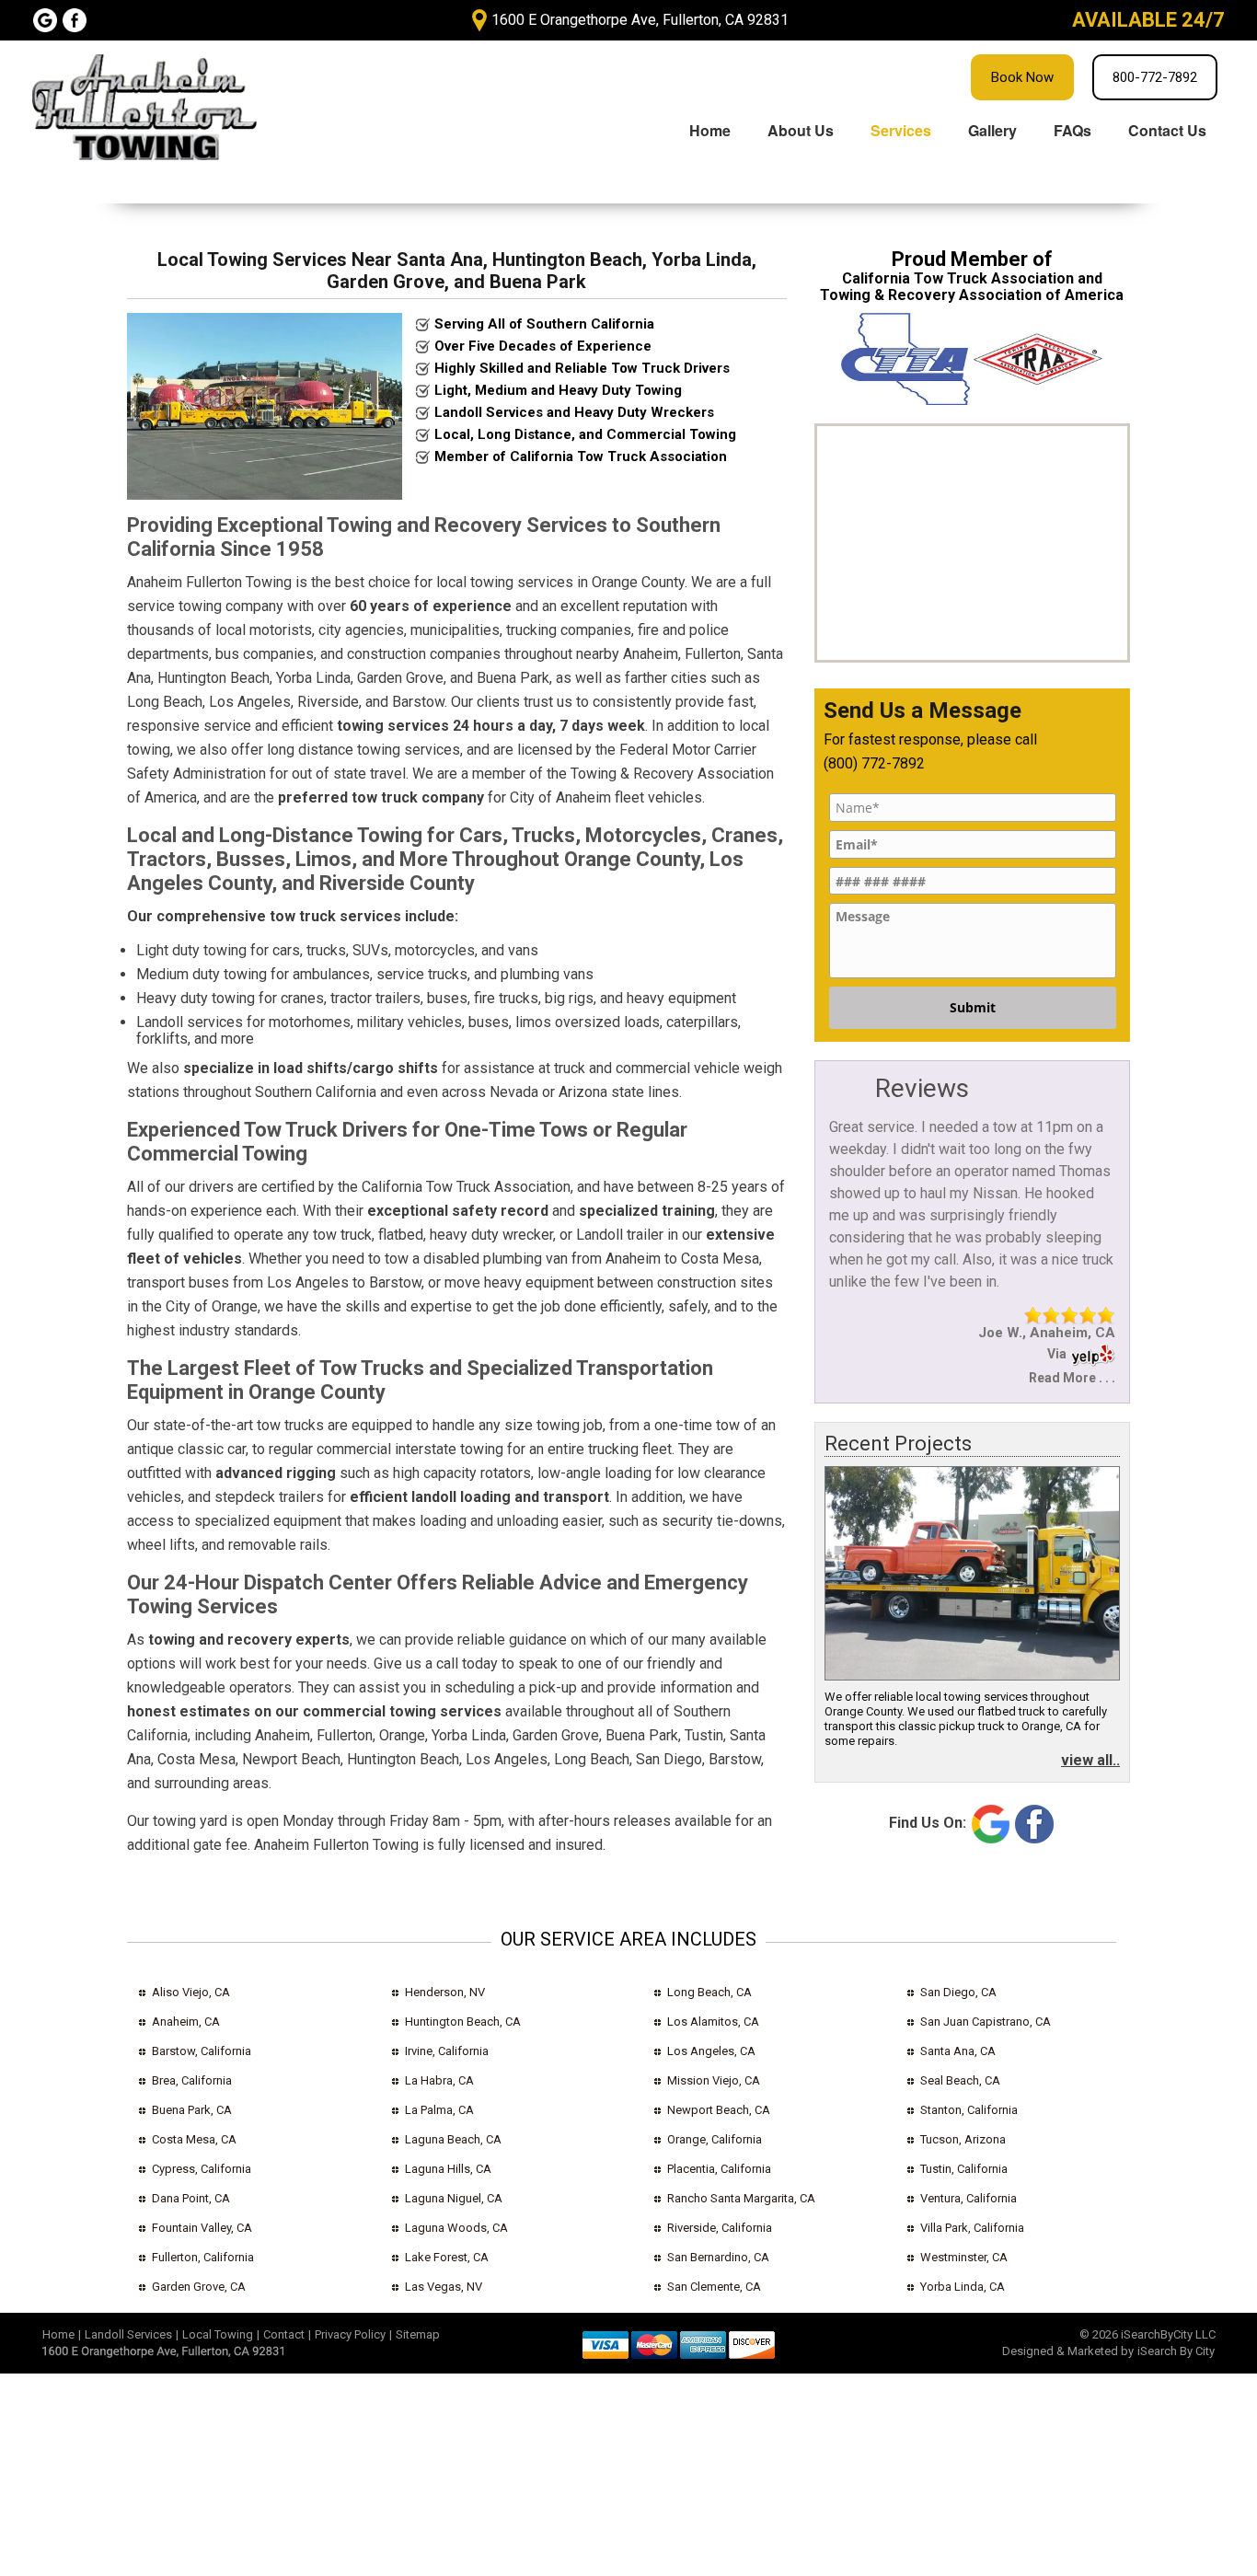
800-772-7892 (1155, 77)
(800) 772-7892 (874, 763)
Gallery (992, 130)
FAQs (1072, 130)
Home (710, 130)
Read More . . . (1072, 1378)
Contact (284, 2334)
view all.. (1090, 1760)
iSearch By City (1176, 2351)
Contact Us (1167, 130)
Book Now (1022, 77)
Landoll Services (128, 2334)
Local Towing (218, 2334)
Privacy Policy (350, 2334)
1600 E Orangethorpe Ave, (640, 20)
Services (901, 130)
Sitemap (418, 2334)
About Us (801, 130)
